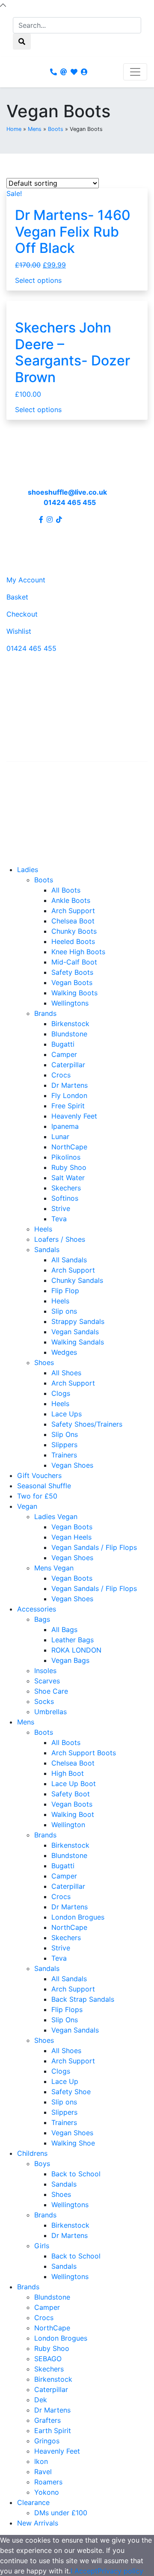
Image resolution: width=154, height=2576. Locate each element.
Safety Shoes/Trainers (87, 1424)
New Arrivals (38, 2523)
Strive (61, 1208)
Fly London (69, 1095)
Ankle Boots (71, 900)
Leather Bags (73, 1640)
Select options (38, 280)
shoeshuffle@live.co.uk (67, 492)
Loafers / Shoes (60, 1239)
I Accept (84, 2571)
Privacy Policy (29, 811)
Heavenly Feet (74, 1116)
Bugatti (63, 1044)
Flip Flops (67, 2009)
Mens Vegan (54, 1568)
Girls (42, 2246)
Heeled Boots (73, 941)
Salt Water (68, 1178)
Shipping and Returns (41, 798)
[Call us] (53, 72)
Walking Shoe (73, 2143)
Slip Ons (65, 1434)
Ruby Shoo (69, 1167)
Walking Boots (74, 993)
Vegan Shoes (72, 1465)
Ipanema (65, 1126)
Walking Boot (73, 1814)
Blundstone (69, 1034)
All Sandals (69, 1260)
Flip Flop (65, 1291)
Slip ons (64, 1311)
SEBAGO (48, 2359)
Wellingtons (70, 1003)
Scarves (47, 1681)
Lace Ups (67, 1414)
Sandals (47, 1249)
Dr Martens (70, 1085)
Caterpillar (68, 1065)
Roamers (48, 2482)
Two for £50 (37, 1496)
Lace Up (65, 2081)
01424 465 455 (70, 502)
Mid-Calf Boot (74, 962)
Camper (64, 1054)
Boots (56, 129)
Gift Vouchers (39, 1475)
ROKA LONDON (76, 1650)
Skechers (66, 1188)
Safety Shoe (71, 2092)
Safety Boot (71, 1794)
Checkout (22, 614)
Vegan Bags (70, 1660)
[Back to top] (3, 5)
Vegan (27, 1506)
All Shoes (66, 1373)
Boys (42, 2163)
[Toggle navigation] (135, 72)
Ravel (43, 2472)
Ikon (41, 2461)
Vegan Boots (72, 982)
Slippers (64, 1445)
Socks (44, 1701)
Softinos (65, 1198)
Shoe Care (51, 1691)
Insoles (45, 1671)
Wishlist (19, 631)
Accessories (37, 1609)
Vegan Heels (71, 1537)
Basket (17, 597)
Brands (45, 1013)
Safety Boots (72, 972)
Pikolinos (66, 1157)
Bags (42, 1619)
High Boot (68, 1773)
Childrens (32, 2153)
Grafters (47, 2420)
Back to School (76, 2174)
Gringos (47, 2441)
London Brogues (78, 1917)
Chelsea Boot (73, 921)
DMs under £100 (61, 2513)
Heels (43, 1229)
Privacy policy (120, 2571)
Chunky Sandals (77, 1280)
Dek (41, 2400)
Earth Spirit (53, 2431)
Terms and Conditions (42, 825)
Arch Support (73, 911)
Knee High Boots (78, 952)
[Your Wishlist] (74, 72)
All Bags (64, 1629)
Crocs (61, 1075)
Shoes (44, 1362)
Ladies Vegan (56, 1517)
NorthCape (69, 1147)
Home (14, 129)
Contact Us (25, 784)
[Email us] (64, 72)
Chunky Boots (74, 931)
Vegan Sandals (75, 1332)
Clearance (33, 2502)
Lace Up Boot (74, 1784)
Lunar (60, 1137)
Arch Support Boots (84, 1753)
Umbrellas (50, 1712)
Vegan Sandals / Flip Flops (94, 1547)
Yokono (47, 2492)
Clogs (61, 1393)
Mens (35, 129)
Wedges (64, 1352)
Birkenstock (70, 1024)
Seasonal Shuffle (44, 1486)
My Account (26, 580)
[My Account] (84, 72)
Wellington (68, 1825)
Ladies (28, 870)
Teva (59, 1219)
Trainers (64, 1455)
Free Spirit (68, 1106)
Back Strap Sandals (83, 1999)
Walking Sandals (78, 1342)
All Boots (66, 890)
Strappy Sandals (78, 1321)
